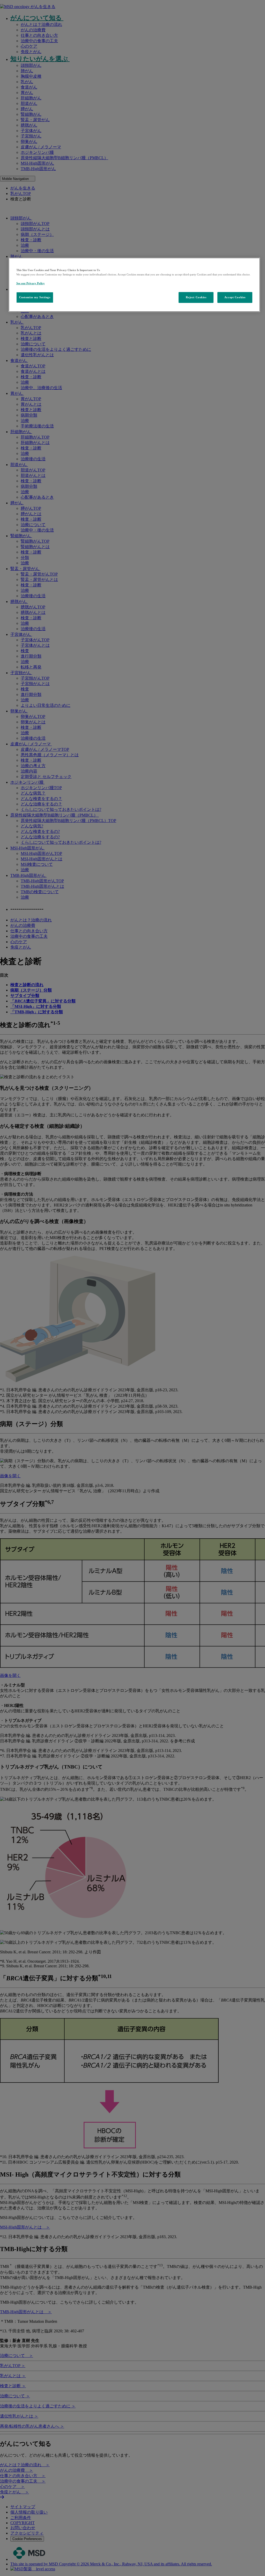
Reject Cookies (196, 297)
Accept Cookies (235, 297)
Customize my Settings (35, 297)
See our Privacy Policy (31, 283)
